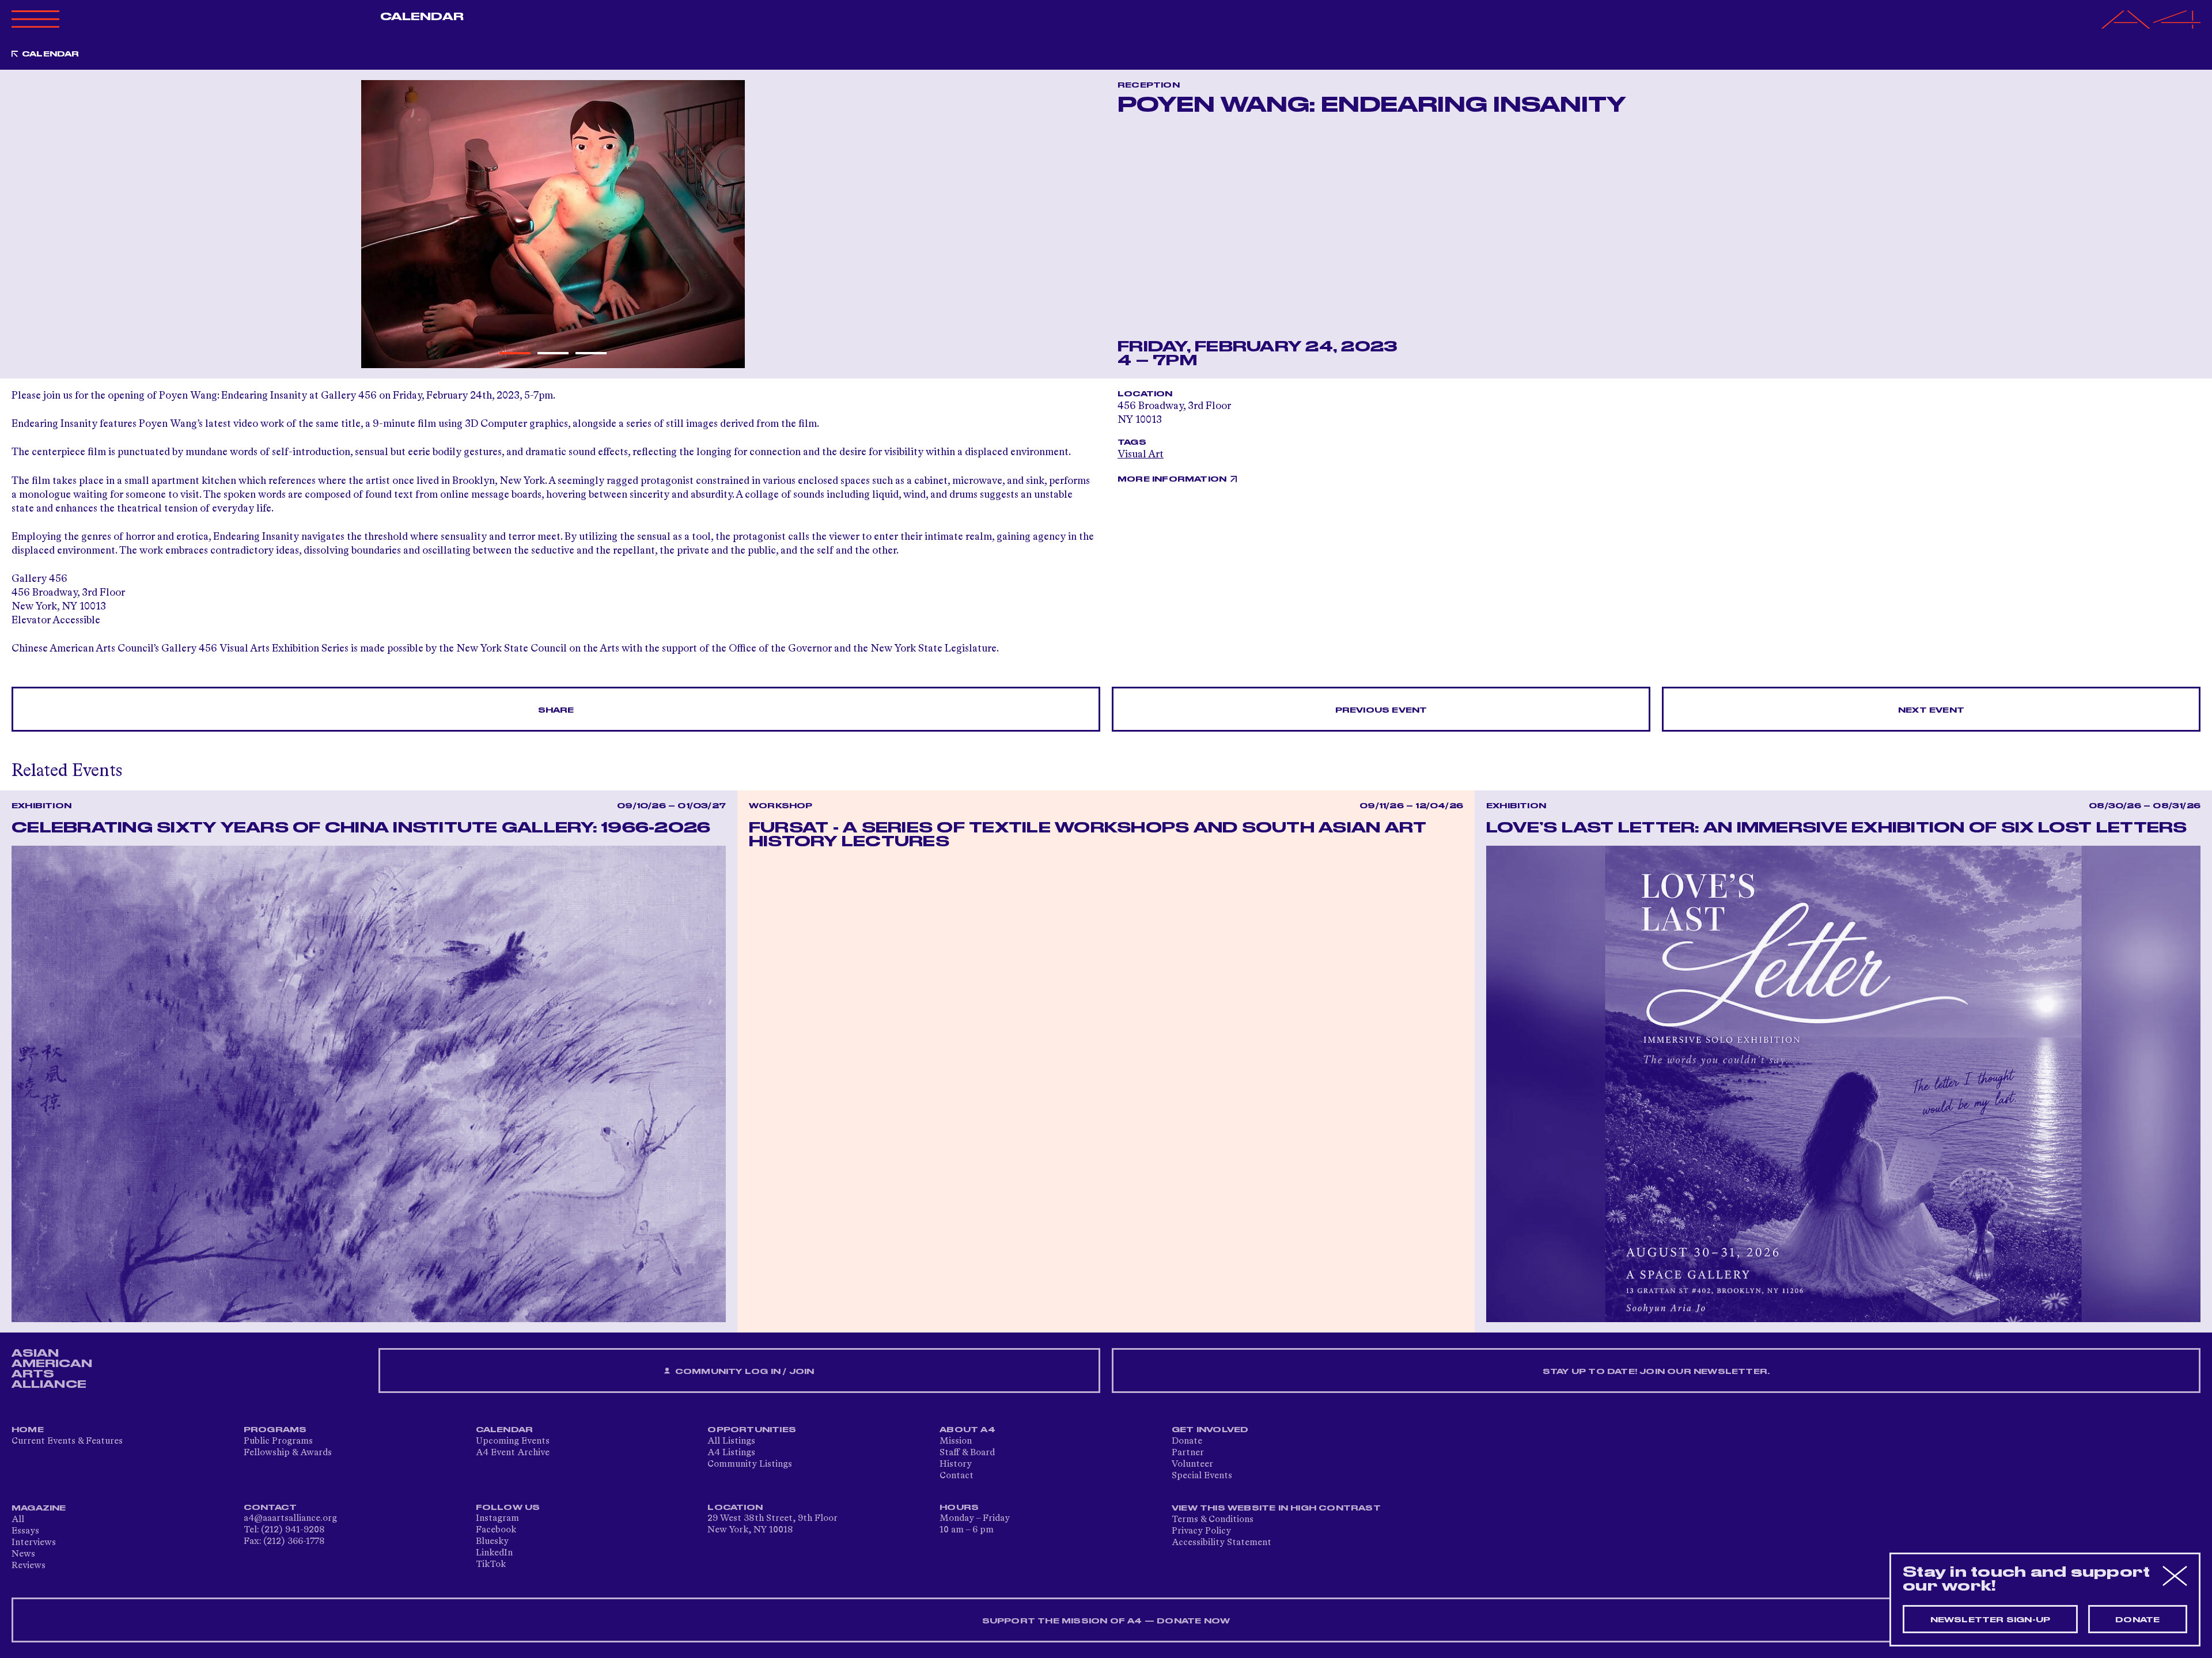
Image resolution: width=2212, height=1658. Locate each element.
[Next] (1079, 224)
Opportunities (752, 1430)
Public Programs (278, 1441)
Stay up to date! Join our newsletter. (1656, 1372)
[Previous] (27, 224)
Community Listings (750, 1464)
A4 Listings (731, 1453)
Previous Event (1381, 710)
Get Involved (1210, 1430)
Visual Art (1141, 455)
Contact (957, 1476)
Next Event (1931, 710)
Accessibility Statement (1221, 1543)
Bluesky (492, 1542)
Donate (1187, 1441)
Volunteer (1192, 1464)
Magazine (39, 1508)
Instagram (497, 1519)
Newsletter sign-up (1991, 1620)
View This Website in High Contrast (1276, 1508)
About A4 (967, 1430)
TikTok (491, 1565)
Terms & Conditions (1213, 1520)
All (18, 1520)
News (23, 1554)
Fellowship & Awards (288, 1453)
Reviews (29, 1566)
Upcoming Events (513, 1441)
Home (28, 1430)
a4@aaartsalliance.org (290, 1519)
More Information (1172, 479)
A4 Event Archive (513, 1453)
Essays (25, 1531)
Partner (1188, 1453)
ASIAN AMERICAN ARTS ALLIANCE (52, 1369)
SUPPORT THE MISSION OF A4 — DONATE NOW (1106, 1621)
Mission (956, 1441)
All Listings (731, 1441)
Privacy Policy (1201, 1531)
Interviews (34, 1543)
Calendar (422, 17)
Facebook (496, 1530)
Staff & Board (967, 1453)
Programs (275, 1430)
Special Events (1202, 1476)
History (956, 1464)
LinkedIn (494, 1553)
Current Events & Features (67, 1441)
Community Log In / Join (744, 1372)
